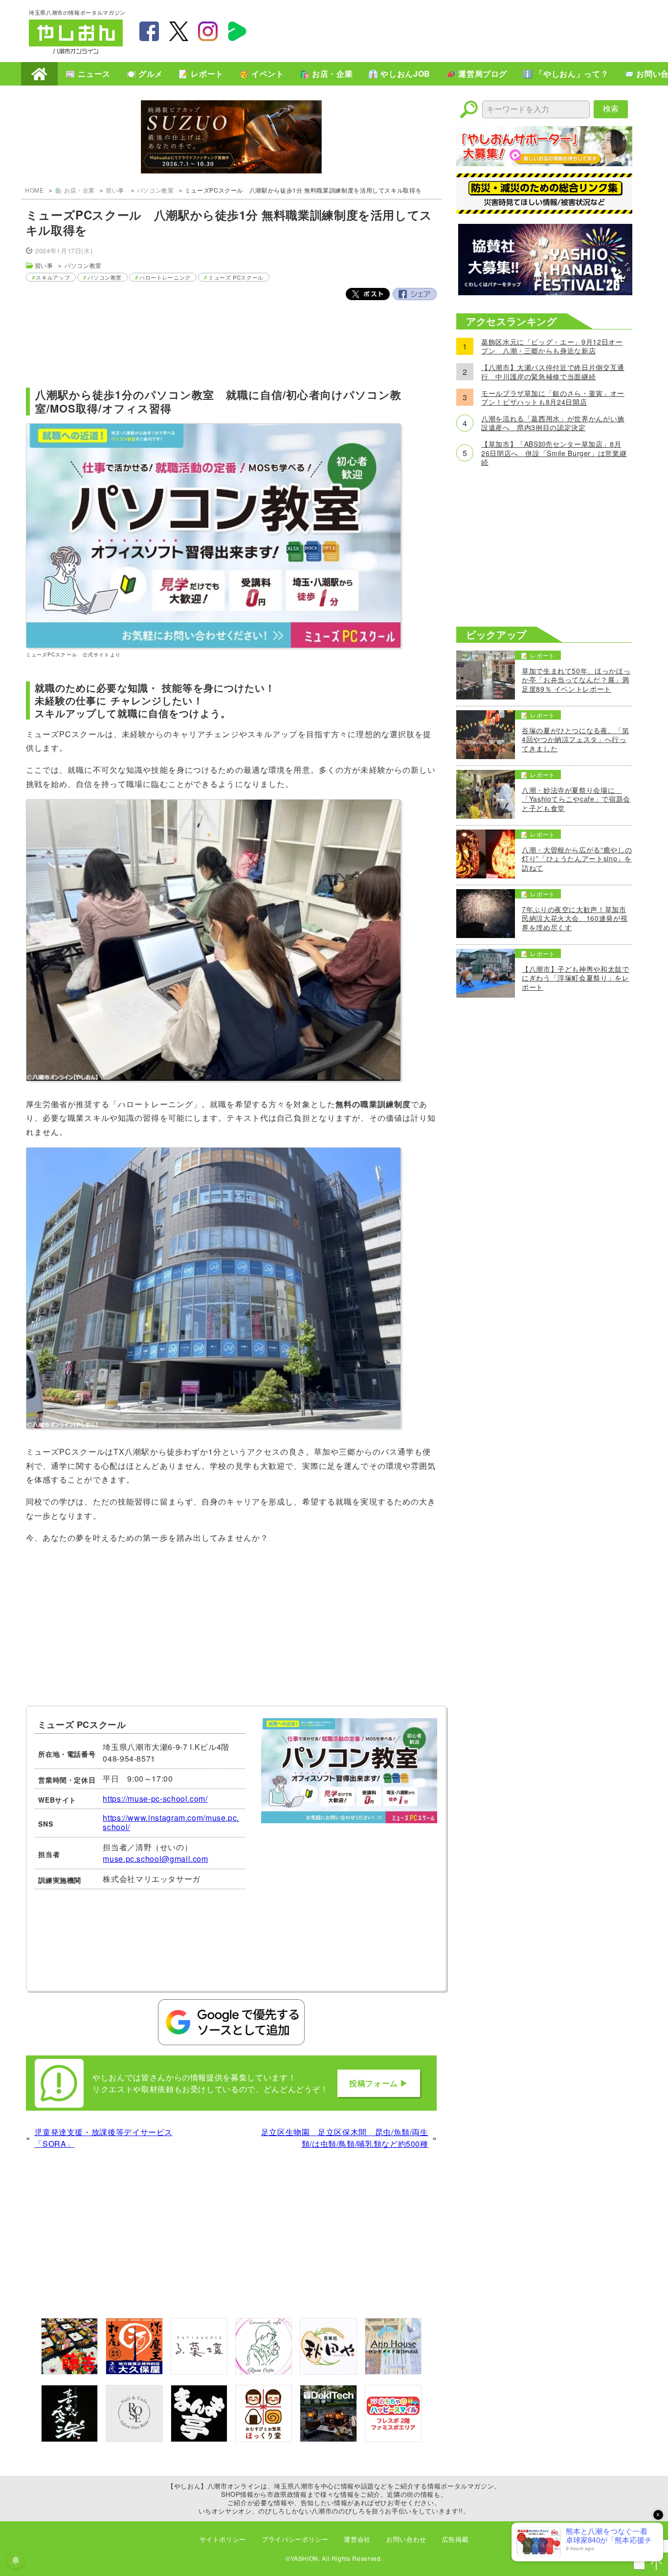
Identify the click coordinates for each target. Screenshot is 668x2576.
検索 (611, 109)
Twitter (368, 294)
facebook (149, 31)
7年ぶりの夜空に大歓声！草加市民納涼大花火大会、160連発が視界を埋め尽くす (575, 918)
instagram (208, 31)
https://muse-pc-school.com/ (155, 1799)
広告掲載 (456, 2539)
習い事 (116, 190)
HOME (39, 74)
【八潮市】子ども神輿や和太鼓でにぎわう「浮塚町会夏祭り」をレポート (576, 978)
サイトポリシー (223, 2539)
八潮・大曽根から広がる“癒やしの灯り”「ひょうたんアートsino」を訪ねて (577, 859)
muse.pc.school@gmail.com (155, 1859)
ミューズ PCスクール (236, 277)
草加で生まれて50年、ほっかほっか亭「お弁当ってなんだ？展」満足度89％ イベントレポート (576, 680)
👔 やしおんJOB (399, 74)
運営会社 (357, 2539)
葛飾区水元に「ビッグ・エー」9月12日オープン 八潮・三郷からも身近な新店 (552, 346)
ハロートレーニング (165, 277)
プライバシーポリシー (295, 2539)
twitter (178, 31)
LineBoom (237, 31)
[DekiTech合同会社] (328, 2439)
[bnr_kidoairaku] (69, 2439)
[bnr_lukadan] (199, 2371)
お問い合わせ (406, 2539)
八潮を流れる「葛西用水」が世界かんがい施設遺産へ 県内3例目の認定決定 (553, 423)
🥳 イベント (262, 74)
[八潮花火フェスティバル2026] (544, 292)
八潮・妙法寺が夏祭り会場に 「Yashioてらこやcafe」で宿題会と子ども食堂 (576, 799)
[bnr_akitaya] (328, 2371)
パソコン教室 (156, 190)
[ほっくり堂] (264, 2439)
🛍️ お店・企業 (326, 74)
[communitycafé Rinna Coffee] (264, 2371)
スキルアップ (53, 277)
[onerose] (134, 2439)
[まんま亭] (199, 2439)
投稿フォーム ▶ (379, 2083)
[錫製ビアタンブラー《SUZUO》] (231, 138)
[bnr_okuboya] (134, 2371)
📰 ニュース (88, 74)
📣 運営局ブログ (477, 74)
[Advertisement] (461, 30)
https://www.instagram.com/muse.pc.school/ (171, 1822)
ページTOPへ (656, 2564)
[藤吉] (69, 2371)
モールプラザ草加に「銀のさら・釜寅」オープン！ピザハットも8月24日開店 (553, 397)
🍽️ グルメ (145, 74)
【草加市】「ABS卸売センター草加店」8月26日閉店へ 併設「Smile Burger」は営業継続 (554, 453)
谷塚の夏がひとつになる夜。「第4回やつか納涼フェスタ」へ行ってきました (576, 739)
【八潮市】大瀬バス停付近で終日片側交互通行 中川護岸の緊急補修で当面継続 (553, 371)
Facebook (415, 294)
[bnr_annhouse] (393, 2371)
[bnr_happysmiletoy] (393, 2439)
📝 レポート (201, 74)
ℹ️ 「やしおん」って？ (566, 74)
